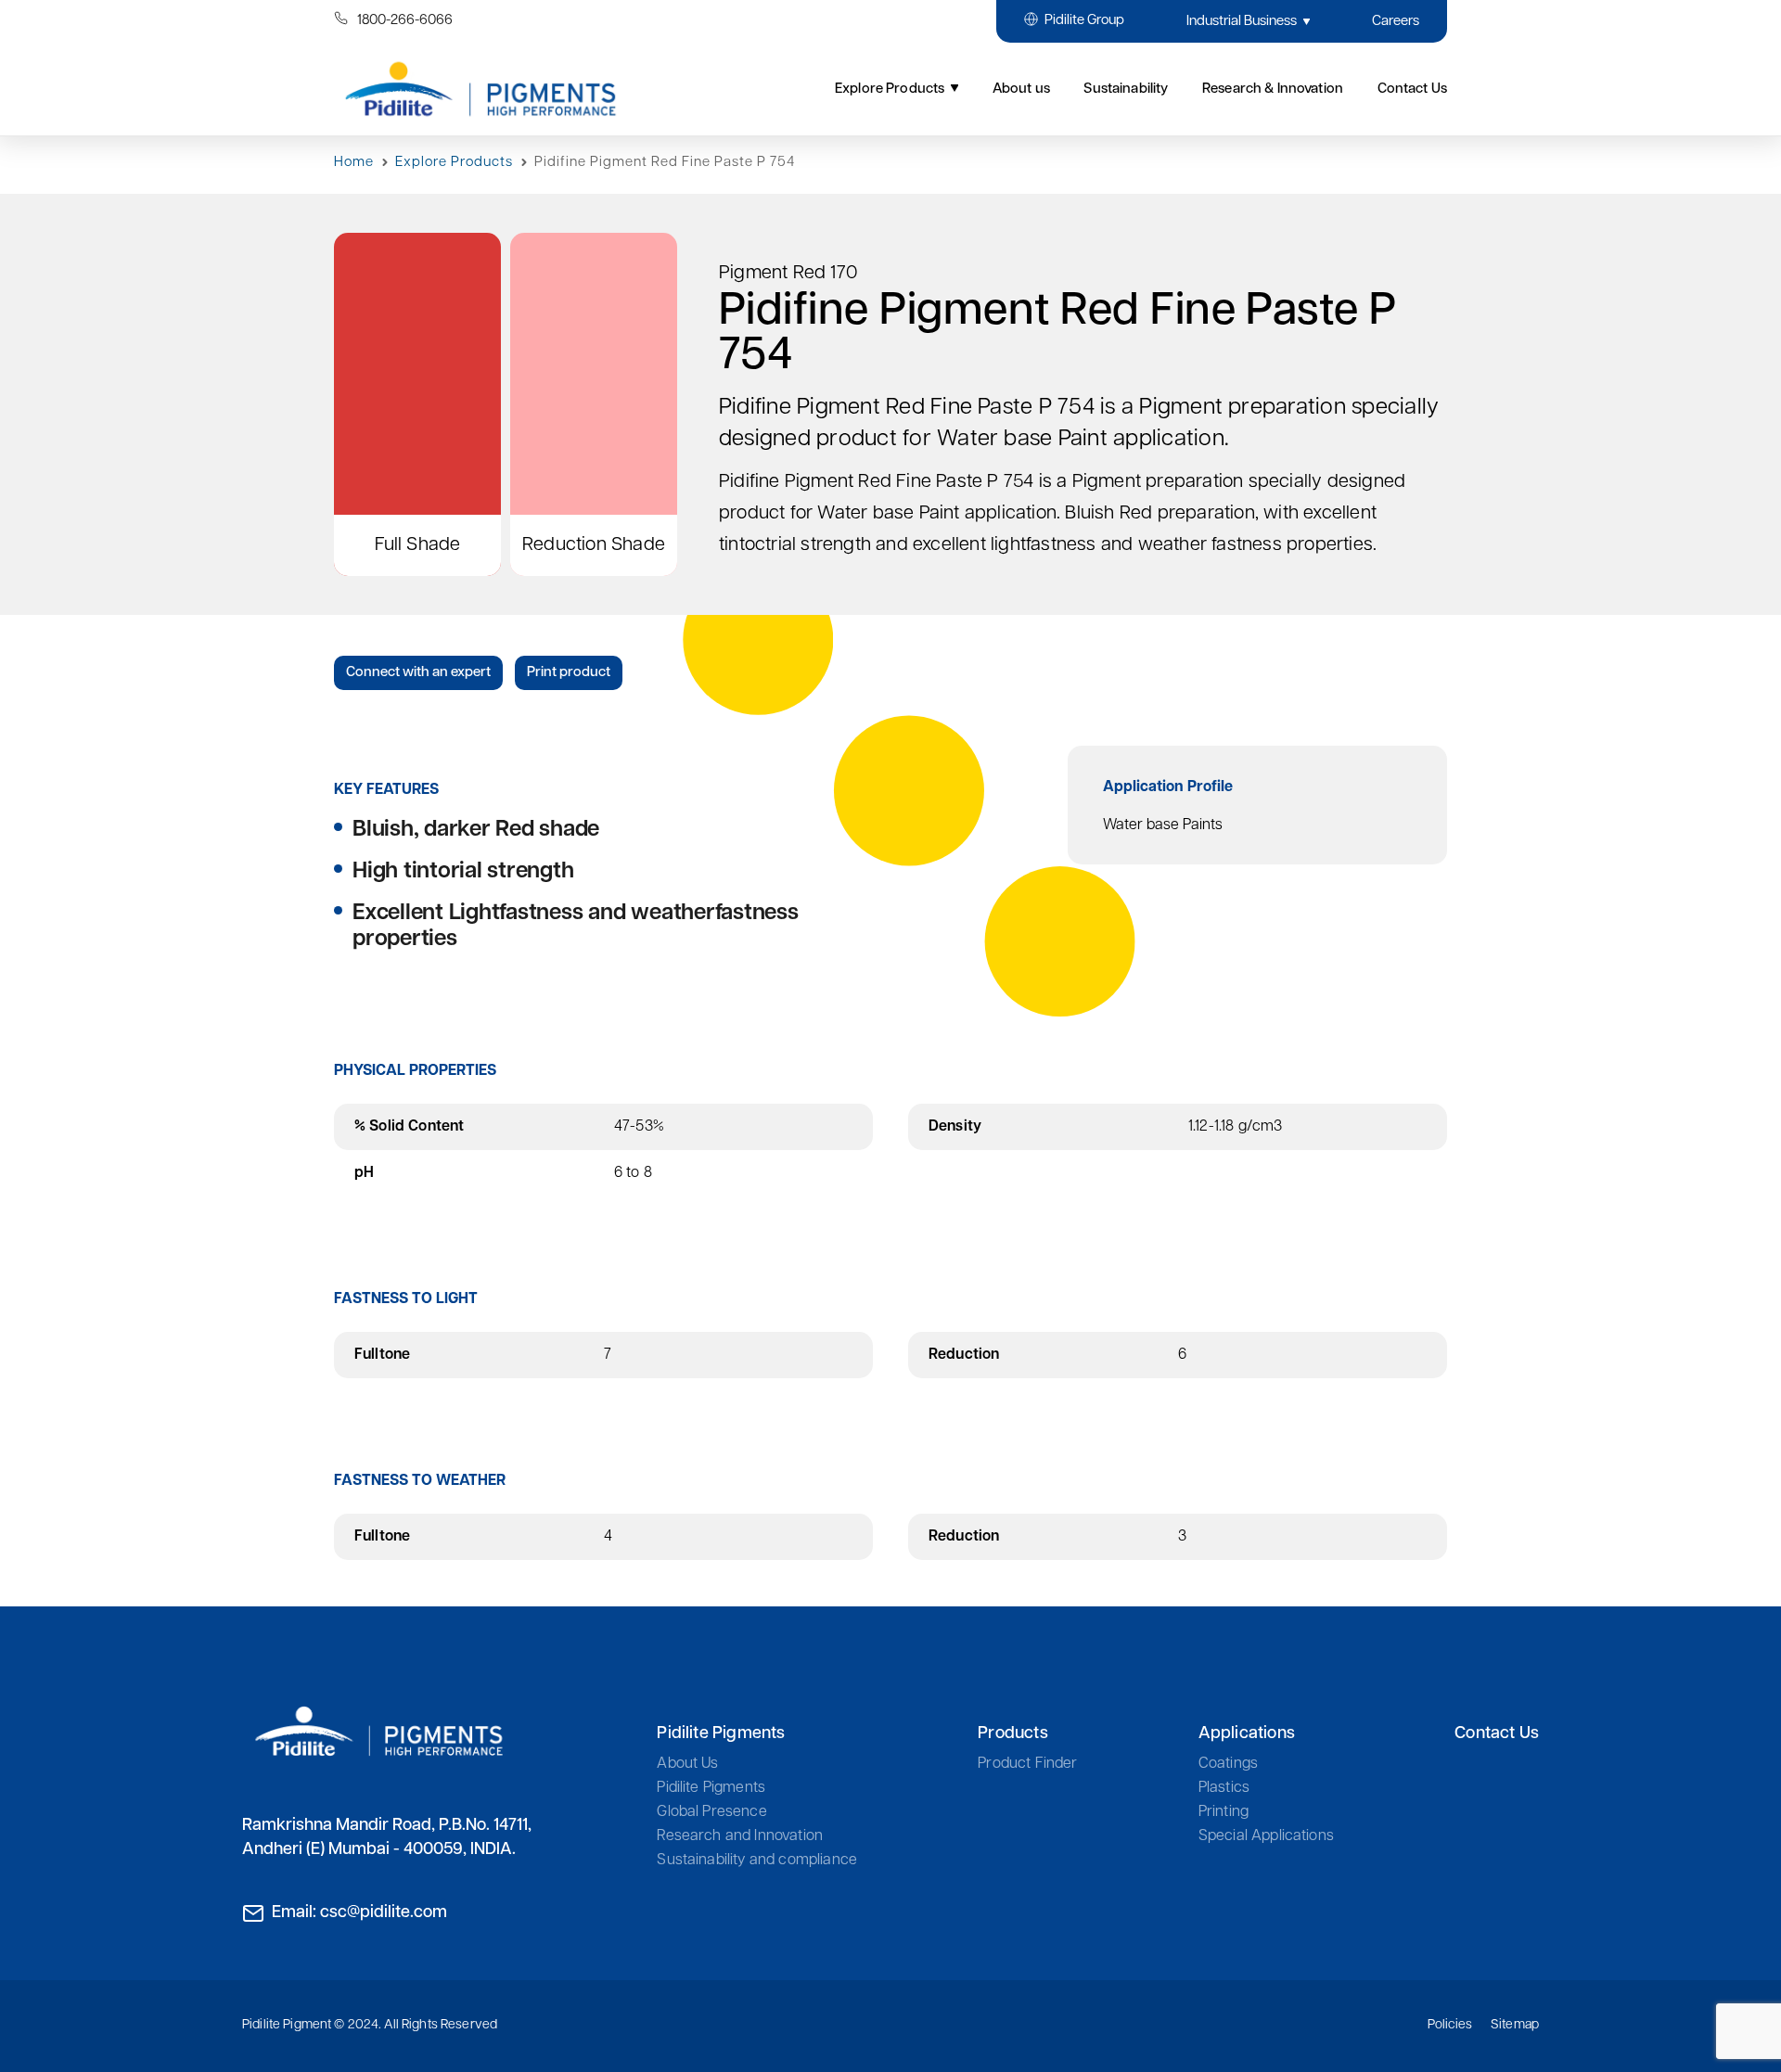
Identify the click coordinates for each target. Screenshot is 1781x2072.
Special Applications (1266, 1836)
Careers (1396, 22)
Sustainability (1126, 90)
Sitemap (1515, 2025)
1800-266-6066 (405, 21)
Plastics (1224, 1788)
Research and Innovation (740, 1836)
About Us (687, 1764)
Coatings (1228, 1764)
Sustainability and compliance (757, 1861)
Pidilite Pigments (711, 1788)
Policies (1450, 2025)
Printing (1224, 1812)
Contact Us (1497, 1734)
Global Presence (711, 1812)
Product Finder (1027, 1764)
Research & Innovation (1273, 90)
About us (1021, 90)
